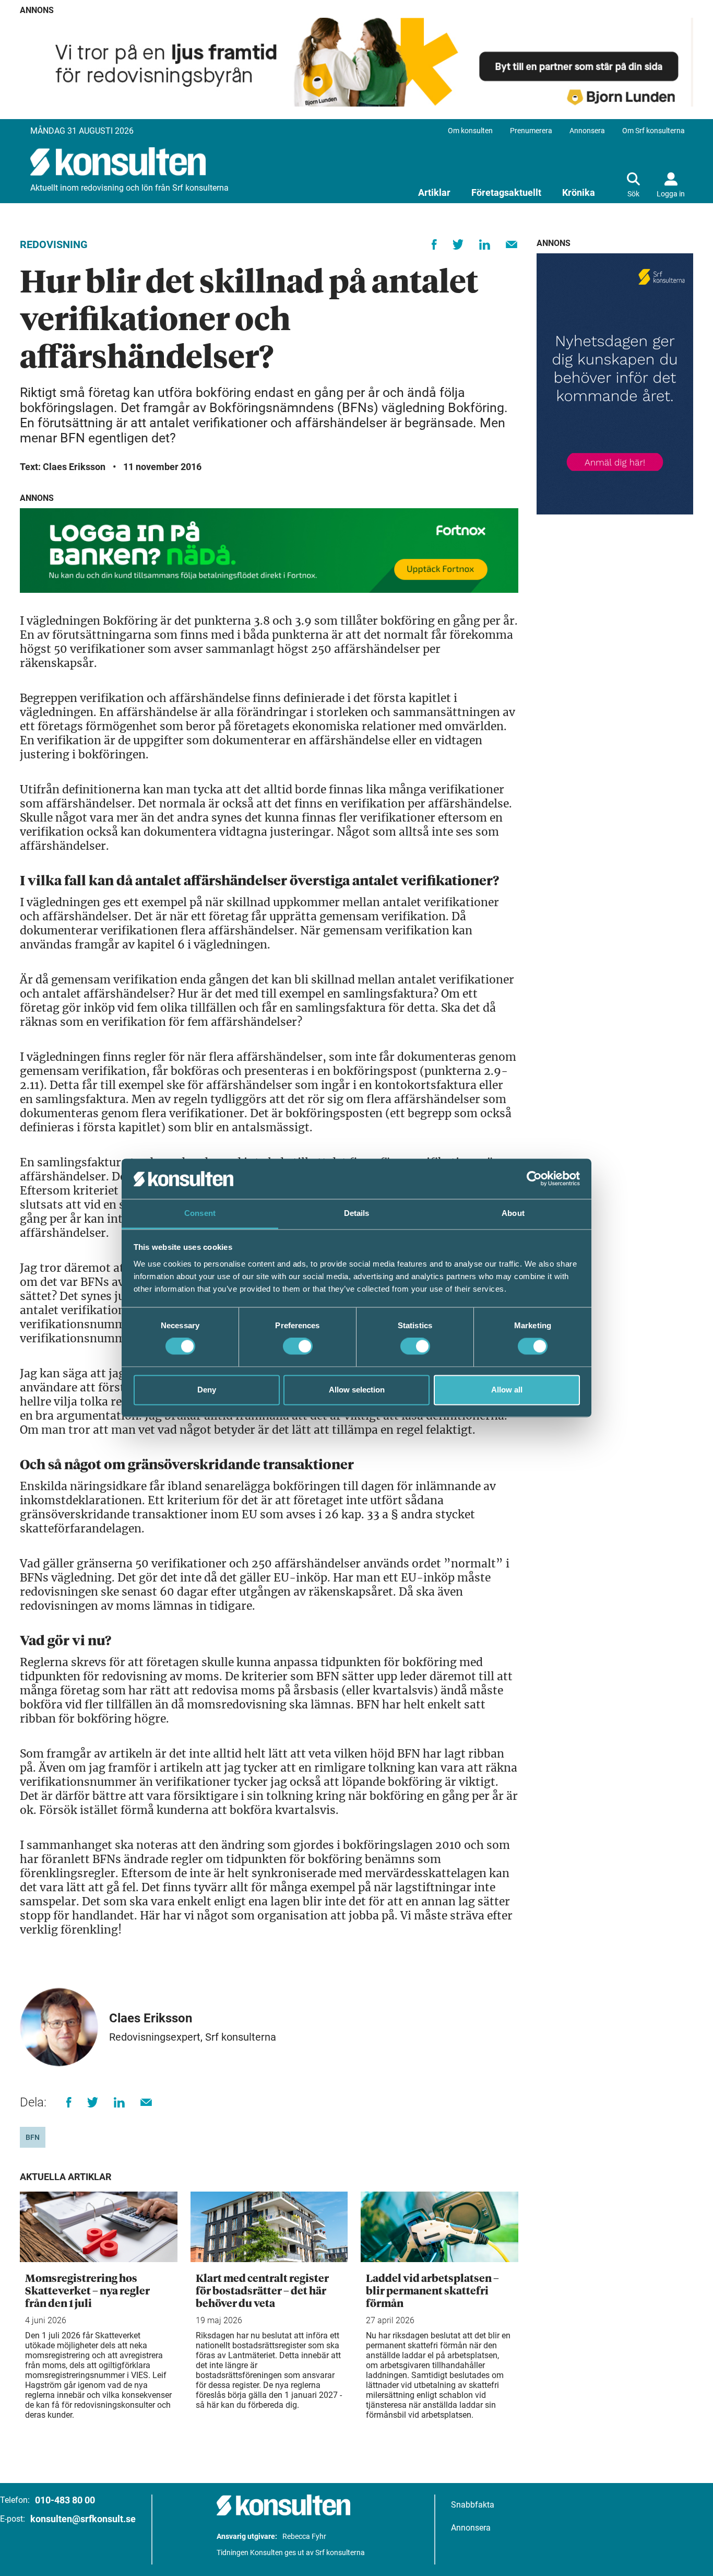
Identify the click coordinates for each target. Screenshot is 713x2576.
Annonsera (587, 131)
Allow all (507, 1390)
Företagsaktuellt (506, 192)
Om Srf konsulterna (653, 131)
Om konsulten (470, 131)
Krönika (579, 192)
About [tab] (513, 1213)
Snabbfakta (473, 2505)
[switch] (298, 1346)
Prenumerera (531, 131)
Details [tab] (357, 1213)
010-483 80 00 (65, 2500)
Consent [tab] (200, 1213)
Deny (207, 1390)
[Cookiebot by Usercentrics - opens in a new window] (534, 1179)
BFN (33, 2137)
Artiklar (434, 192)
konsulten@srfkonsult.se (83, 2519)
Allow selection (357, 1390)
